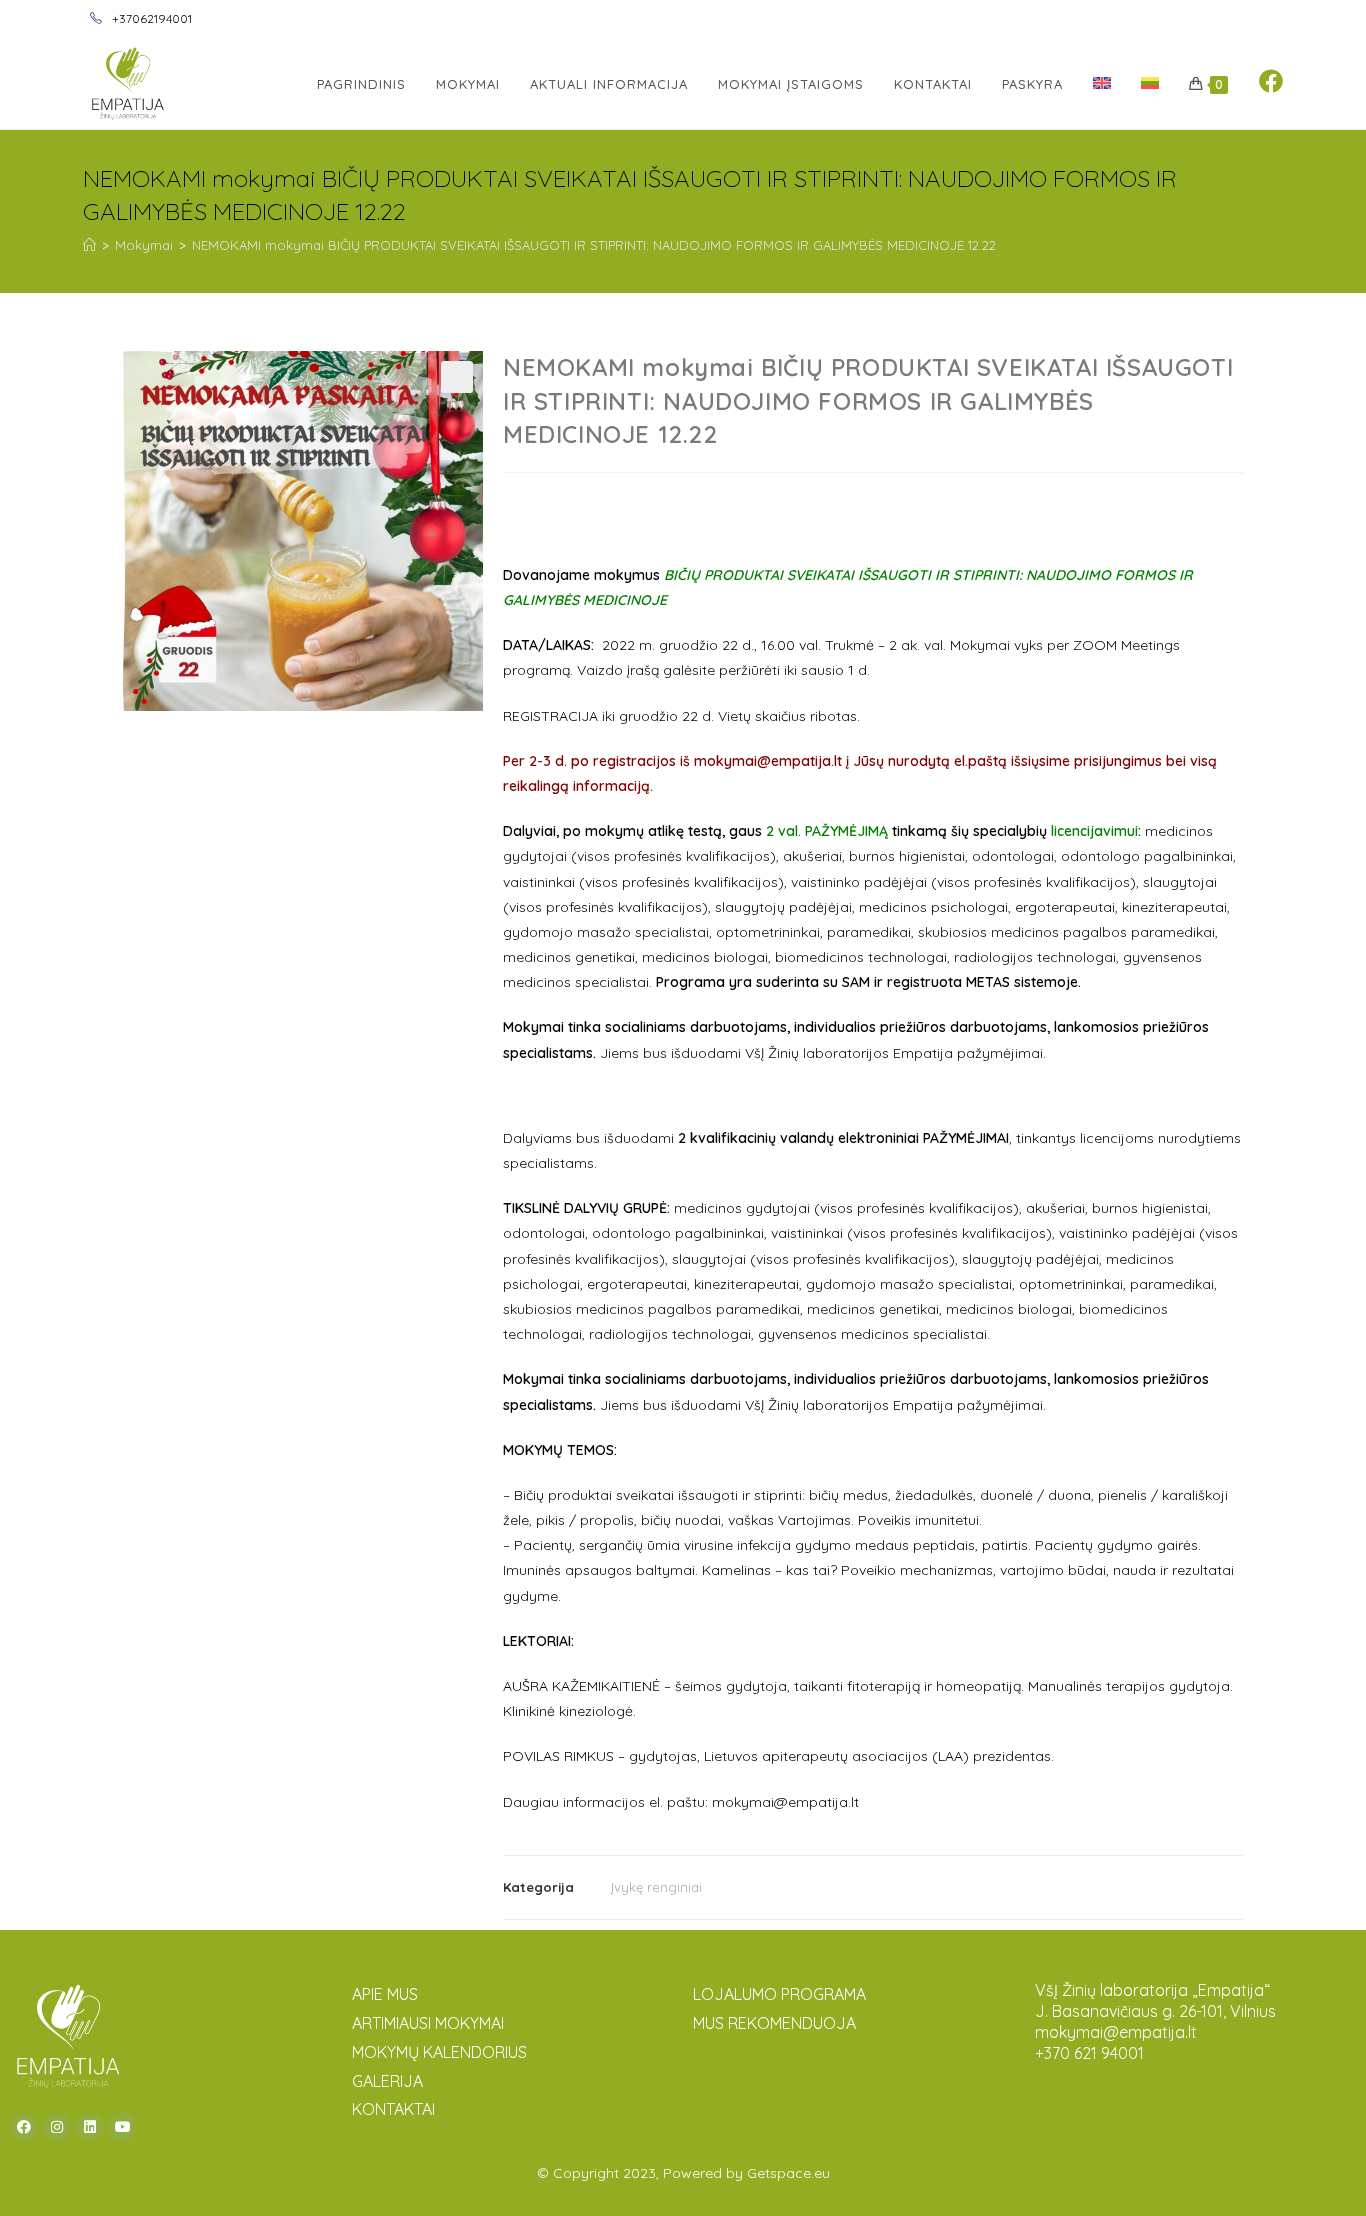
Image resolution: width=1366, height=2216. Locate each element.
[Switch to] (1102, 84)
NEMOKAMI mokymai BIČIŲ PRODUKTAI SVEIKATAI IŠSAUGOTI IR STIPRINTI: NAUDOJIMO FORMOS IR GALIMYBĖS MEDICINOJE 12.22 (594, 245)
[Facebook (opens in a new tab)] (1271, 81)
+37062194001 (150, 18)
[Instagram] (57, 2127)
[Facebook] (24, 2127)
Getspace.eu (788, 2173)
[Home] (89, 245)
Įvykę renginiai (656, 1887)
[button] (457, 377)
